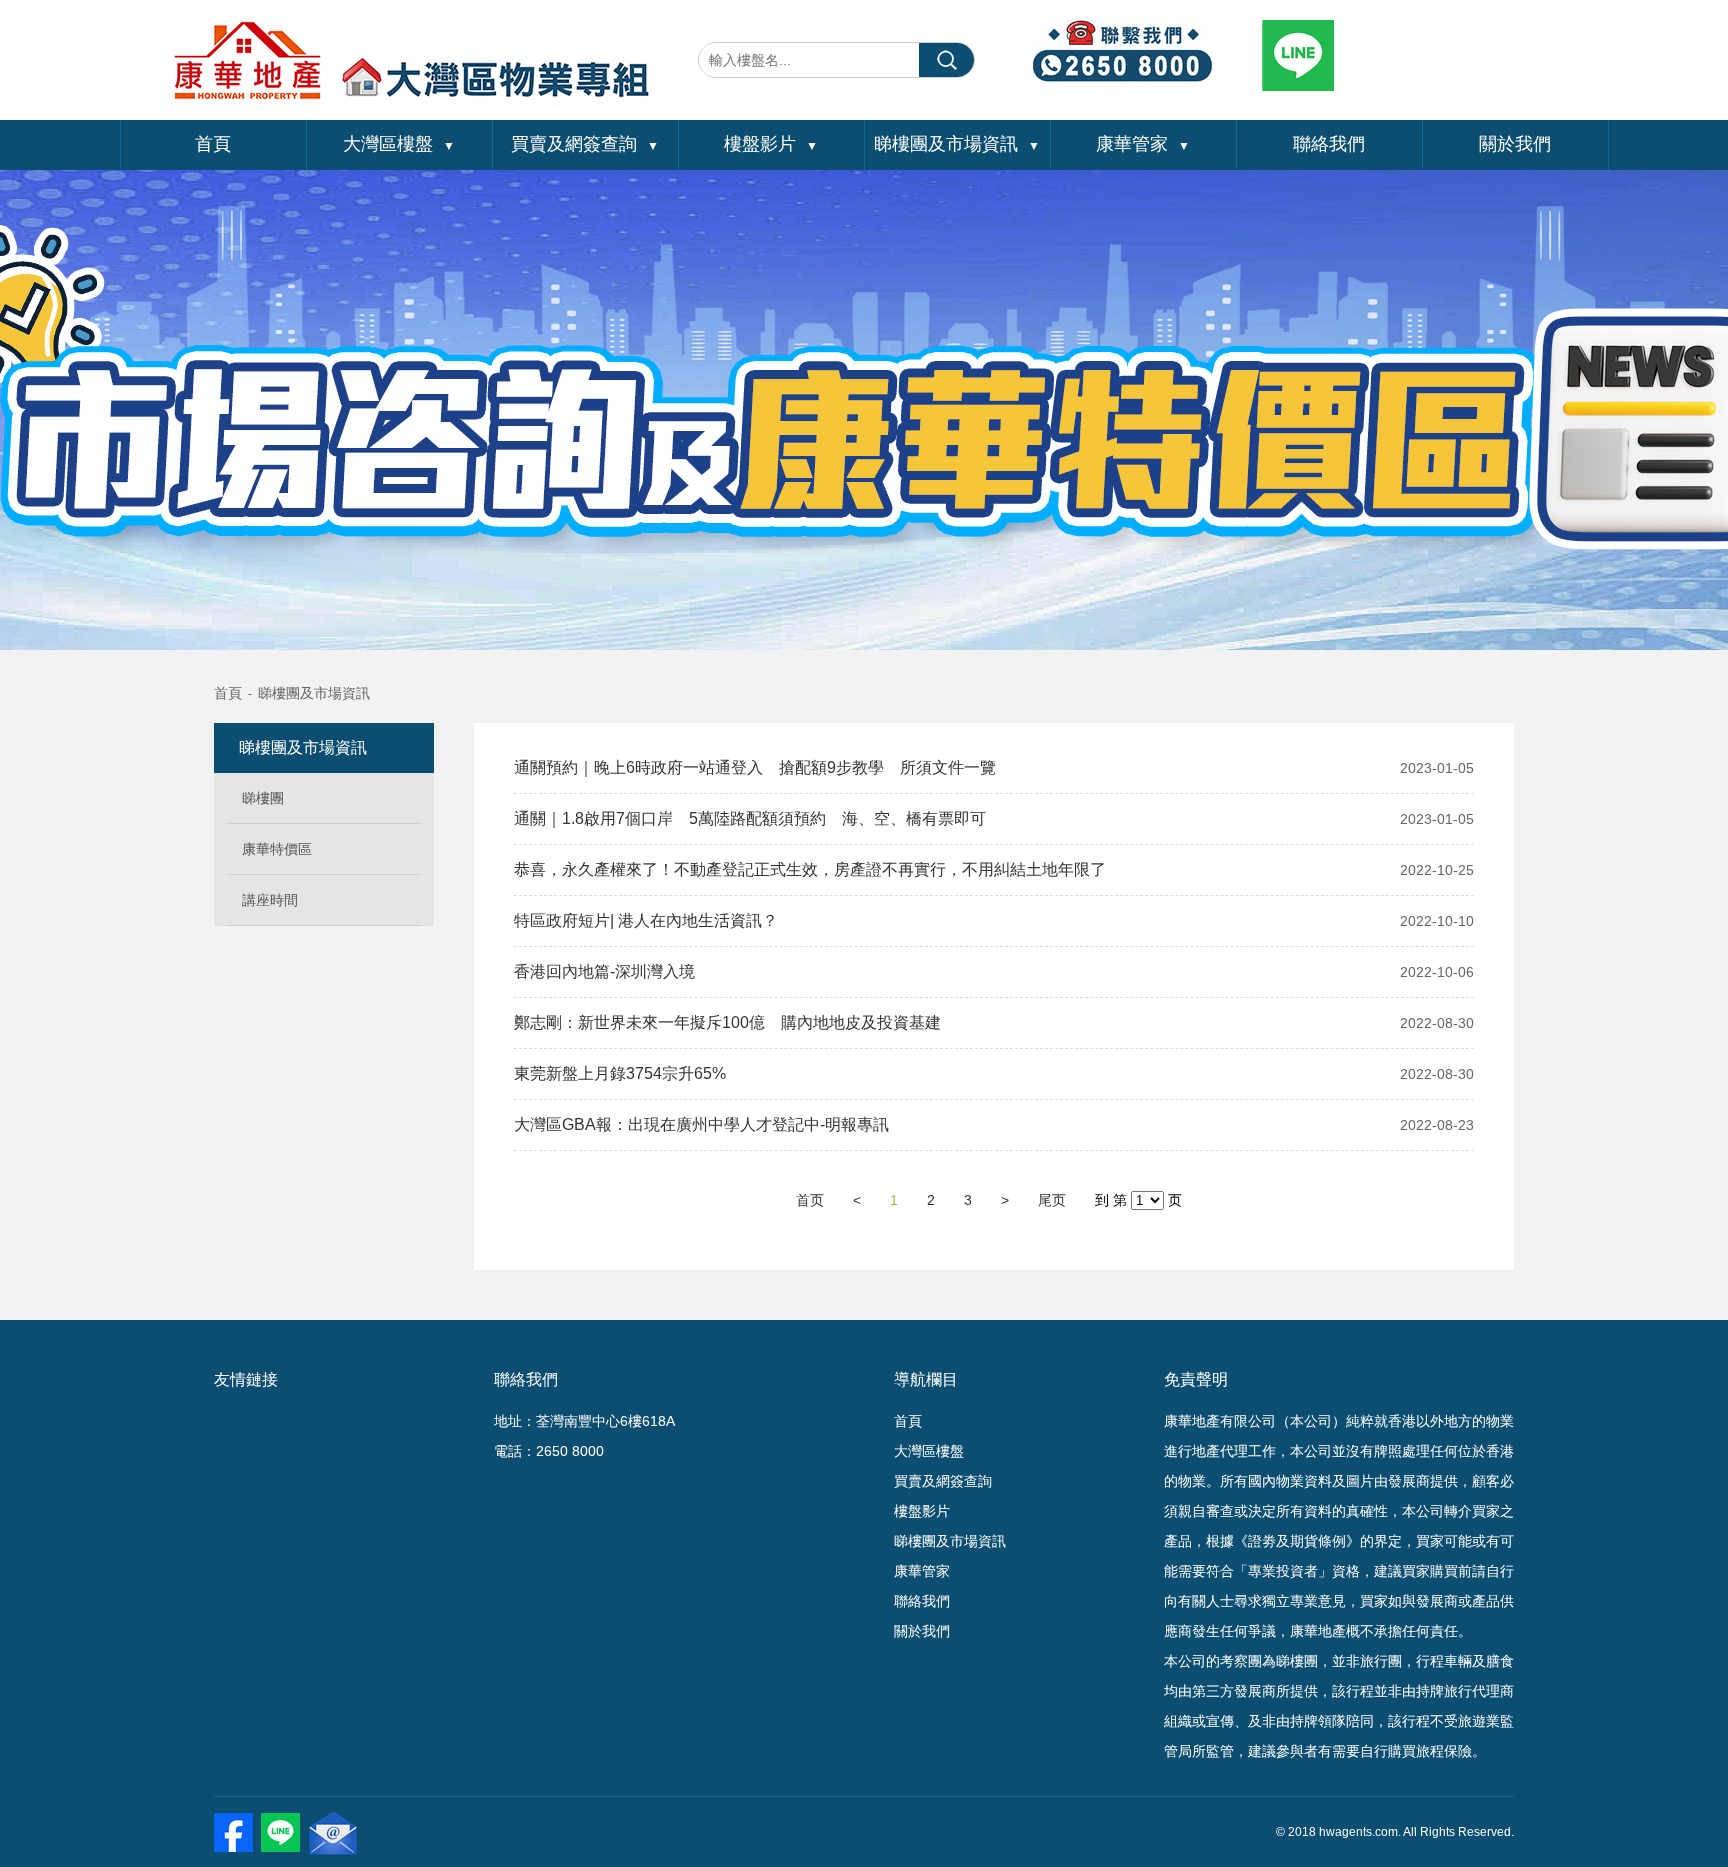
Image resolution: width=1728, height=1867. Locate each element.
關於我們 (1515, 144)
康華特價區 (277, 849)
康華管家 (1143, 144)
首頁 (213, 144)
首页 (810, 1200)
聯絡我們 (1329, 144)
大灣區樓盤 (399, 144)
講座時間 (270, 900)
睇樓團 (263, 798)
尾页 (1052, 1200)
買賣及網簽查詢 (585, 144)
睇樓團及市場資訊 (957, 144)
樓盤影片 (771, 144)
